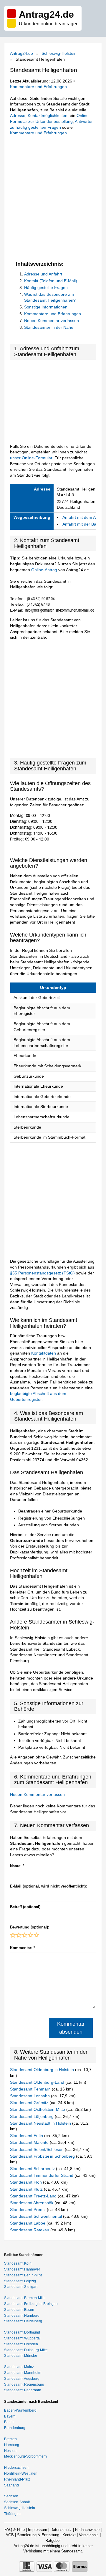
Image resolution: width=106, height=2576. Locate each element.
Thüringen (12, 2514)
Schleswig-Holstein (59, 53)
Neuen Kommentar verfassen (52, 321)
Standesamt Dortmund (22, 2332)
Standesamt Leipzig (20, 2281)
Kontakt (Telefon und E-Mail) (51, 281)
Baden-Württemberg (20, 2410)
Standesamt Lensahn (30, 2096)
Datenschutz (61, 2530)
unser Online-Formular (31, 458)
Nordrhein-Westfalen (21, 2473)
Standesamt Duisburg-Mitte (26, 2350)
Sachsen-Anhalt (17, 2502)
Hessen (10, 2451)
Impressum (38, 2530)
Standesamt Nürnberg (22, 2316)
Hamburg (12, 2445)
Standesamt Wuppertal (22, 2338)
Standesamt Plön (26, 2182)
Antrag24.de (21, 53)
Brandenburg (15, 2428)
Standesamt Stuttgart (21, 2287)
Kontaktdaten (44, 1353)
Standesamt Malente (30, 2142)
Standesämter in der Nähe (49, 327)
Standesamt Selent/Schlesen (37, 2149)
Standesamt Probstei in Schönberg (43, 2156)
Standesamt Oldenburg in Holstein (43, 2070)
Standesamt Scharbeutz (33, 2169)
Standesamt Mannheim (23, 2373)
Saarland (11, 2485)
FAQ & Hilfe (15, 2530)
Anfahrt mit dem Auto (82, 517)
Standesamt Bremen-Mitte (25, 2298)
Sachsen (11, 2496)
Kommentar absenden (71, 2028)
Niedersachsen (16, 2468)
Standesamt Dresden (21, 2344)
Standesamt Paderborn (23, 2390)
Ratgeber (53, 2541)
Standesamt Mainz (19, 2367)
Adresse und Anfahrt (43, 274)
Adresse (18, 115)
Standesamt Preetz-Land (34, 2196)
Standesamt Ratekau (30, 2230)
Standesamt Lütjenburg (32, 2116)
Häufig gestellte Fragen (46, 288)
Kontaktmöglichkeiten (48, 115)
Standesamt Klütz (27, 2189)
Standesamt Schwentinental (37, 2216)
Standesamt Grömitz (30, 2103)
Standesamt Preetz (28, 2210)
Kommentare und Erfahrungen (38, 87)
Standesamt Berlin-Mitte (23, 2275)
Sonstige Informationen (46, 307)
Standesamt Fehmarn (31, 2089)
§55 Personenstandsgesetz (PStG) (43, 1273)
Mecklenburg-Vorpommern (25, 2456)
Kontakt (69, 2535)
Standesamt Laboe (28, 2223)
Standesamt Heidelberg (23, 2321)
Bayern (10, 2416)
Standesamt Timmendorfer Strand (42, 2175)
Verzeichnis (89, 2535)
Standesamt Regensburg (24, 2385)
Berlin (9, 2422)
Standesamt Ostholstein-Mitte (38, 2109)
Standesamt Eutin (27, 2136)
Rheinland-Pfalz (17, 2479)
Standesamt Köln (18, 2263)
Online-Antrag (44, 570)
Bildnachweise (87, 2530)
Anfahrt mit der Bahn (82, 524)
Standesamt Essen (19, 2310)
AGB (10, 2535)
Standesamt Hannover (22, 2269)
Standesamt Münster (21, 2356)
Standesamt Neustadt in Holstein (41, 2123)
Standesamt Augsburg (22, 2379)
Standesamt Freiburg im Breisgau (31, 2304)
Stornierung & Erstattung (38, 2535)
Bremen (10, 2439)
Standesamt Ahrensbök (32, 2203)
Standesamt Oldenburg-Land (38, 2082)
